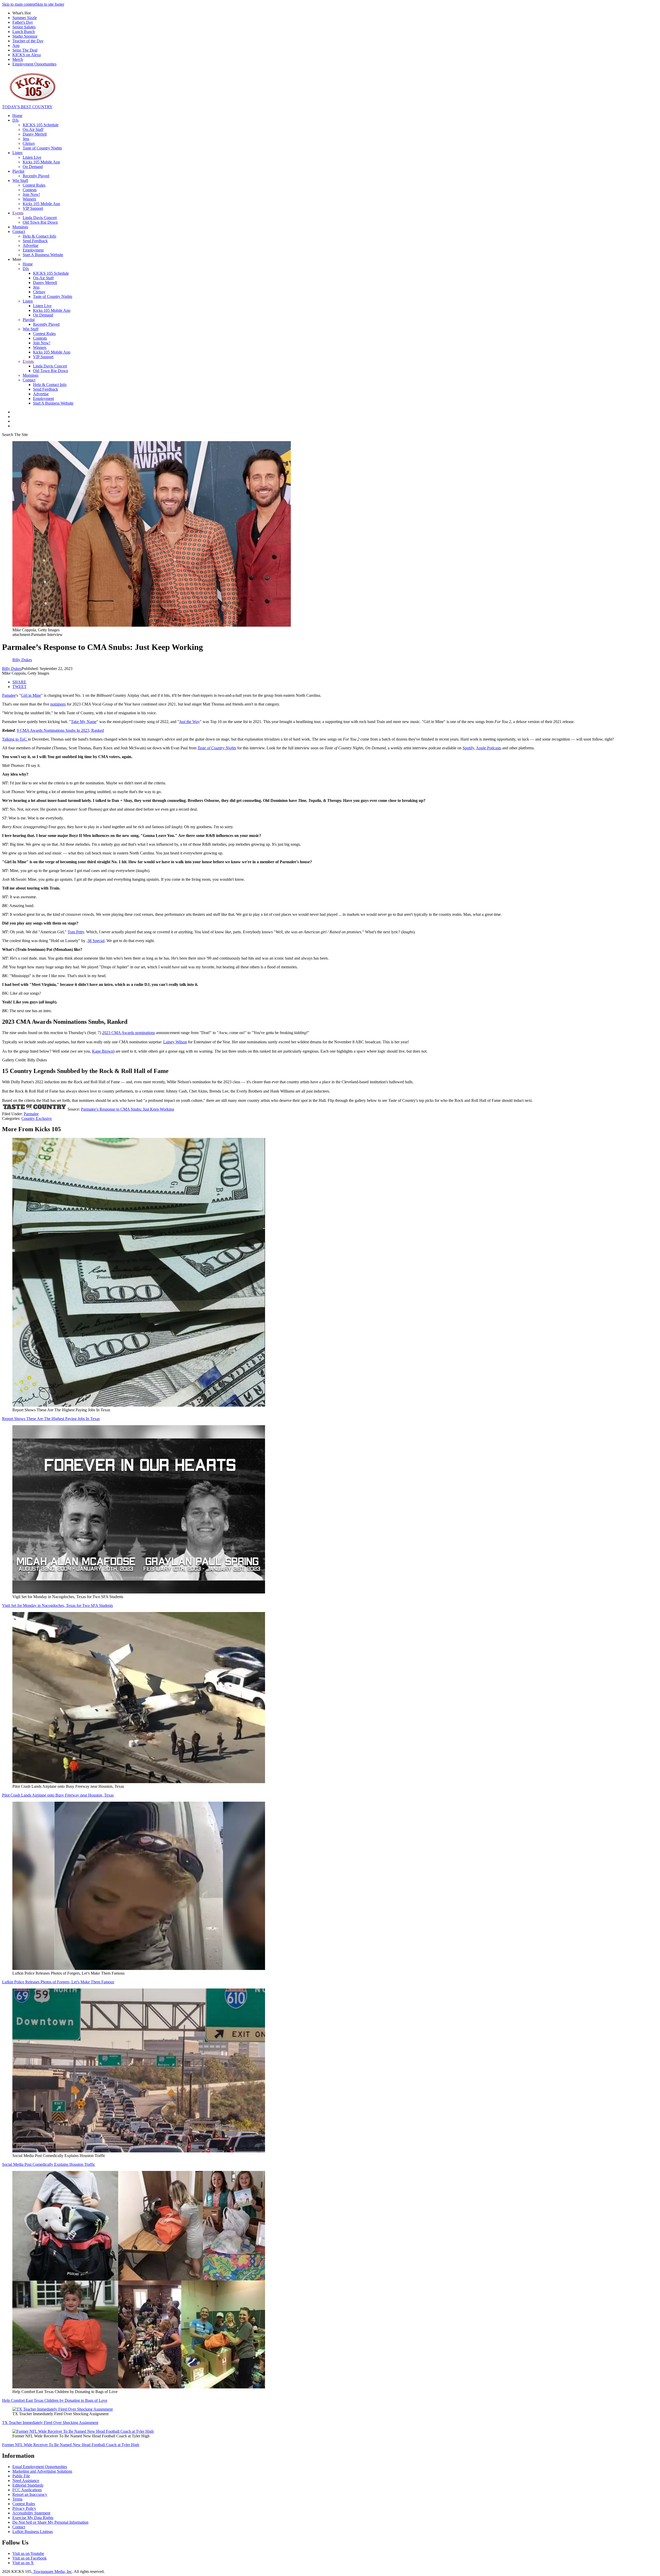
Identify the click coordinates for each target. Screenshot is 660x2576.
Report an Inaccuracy (30, 2494)
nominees (58, 704)
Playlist (18, 171)
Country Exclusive (37, 1118)
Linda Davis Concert (40, 218)
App (16, 45)
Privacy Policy (24, 2508)
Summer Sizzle (25, 18)
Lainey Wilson (175, 1042)
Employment (33, 250)
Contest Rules (34, 185)
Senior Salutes (24, 27)
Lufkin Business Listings (33, 2532)
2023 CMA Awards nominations (129, 1033)
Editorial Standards (28, 2485)
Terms (17, 2499)
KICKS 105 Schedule (41, 125)
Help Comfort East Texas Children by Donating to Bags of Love (55, 2400)
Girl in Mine (31, 695)
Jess (26, 139)
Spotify (468, 748)
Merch (18, 59)
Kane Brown (103, 1051)
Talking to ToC (15, 739)
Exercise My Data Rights (33, 2518)
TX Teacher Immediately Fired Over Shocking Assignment (50, 2423)
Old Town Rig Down (40, 222)
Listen (17, 153)
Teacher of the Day (28, 41)
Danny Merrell (35, 134)
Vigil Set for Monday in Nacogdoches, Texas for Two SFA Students (57, 1605)
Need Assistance (26, 2481)
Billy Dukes (12, 669)
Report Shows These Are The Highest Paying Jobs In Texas (51, 1419)
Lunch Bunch (24, 32)
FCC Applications (27, 2490)
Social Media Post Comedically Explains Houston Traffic (49, 2164)
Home (17, 116)
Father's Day (23, 22)
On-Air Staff (33, 129)
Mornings (20, 227)
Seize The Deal (25, 50)
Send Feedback (35, 241)
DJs (15, 120)
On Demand (33, 167)
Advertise (31, 245)
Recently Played (36, 176)
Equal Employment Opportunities (40, 2467)
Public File (21, 2476)
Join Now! (31, 194)
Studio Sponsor (25, 36)
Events (18, 213)
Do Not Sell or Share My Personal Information (50, 2522)
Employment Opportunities (34, 64)
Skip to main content (19, 4)
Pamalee (9, 695)
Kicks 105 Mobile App (41, 162)
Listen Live (32, 157)
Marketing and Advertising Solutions (42, 2471)
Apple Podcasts (489, 748)
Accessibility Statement (31, 2513)
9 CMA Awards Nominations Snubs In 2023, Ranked (60, 730)
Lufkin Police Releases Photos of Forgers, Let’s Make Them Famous (58, 1982)
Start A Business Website (43, 255)
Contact (19, 232)
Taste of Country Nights (42, 148)
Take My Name (84, 722)
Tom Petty (76, 932)
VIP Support (33, 208)
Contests (30, 190)
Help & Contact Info (39, 236)
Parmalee (31, 1114)
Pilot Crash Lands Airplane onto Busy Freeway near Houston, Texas (58, 1795)
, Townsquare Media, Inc (52, 2571)
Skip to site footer (50, 4)
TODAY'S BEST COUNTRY (27, 107)
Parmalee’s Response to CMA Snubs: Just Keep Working (127, 1109)
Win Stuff (20, 181)
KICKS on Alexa (27, 55)
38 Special (96, 941)
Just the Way (189, 722)
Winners (29, 199)
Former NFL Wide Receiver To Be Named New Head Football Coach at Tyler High (71, 2445)
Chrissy (29, 143)
